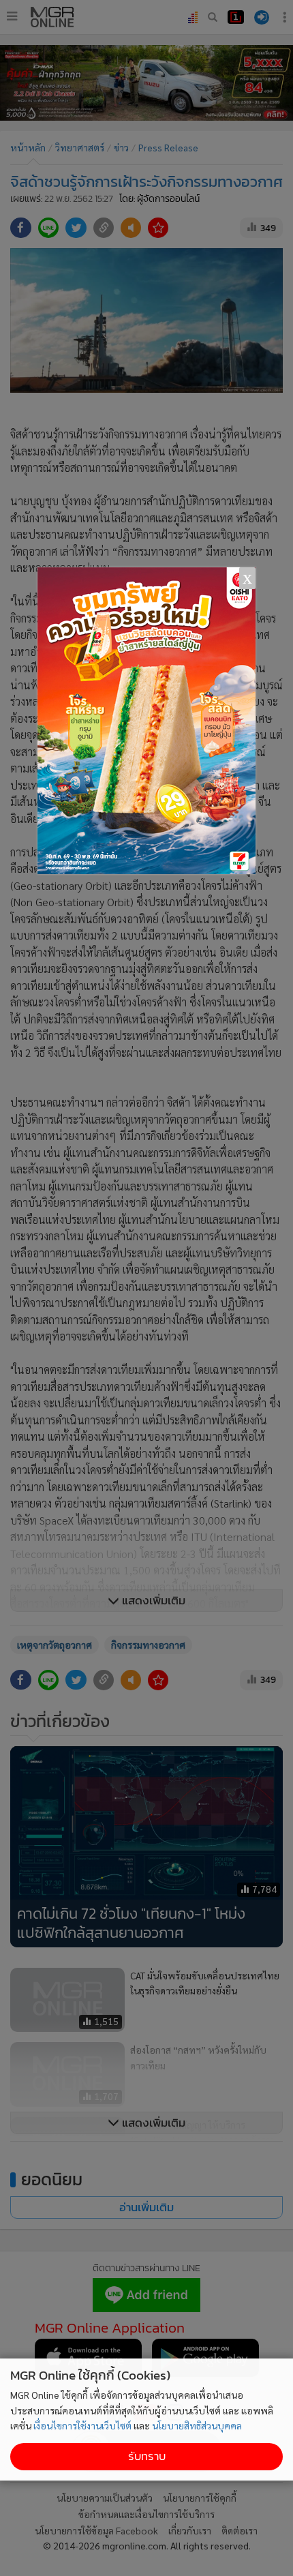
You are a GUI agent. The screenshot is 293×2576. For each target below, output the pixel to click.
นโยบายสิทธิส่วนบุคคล (197, 2425)
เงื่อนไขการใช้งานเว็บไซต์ (82, 2425)
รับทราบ (147, 2456)
